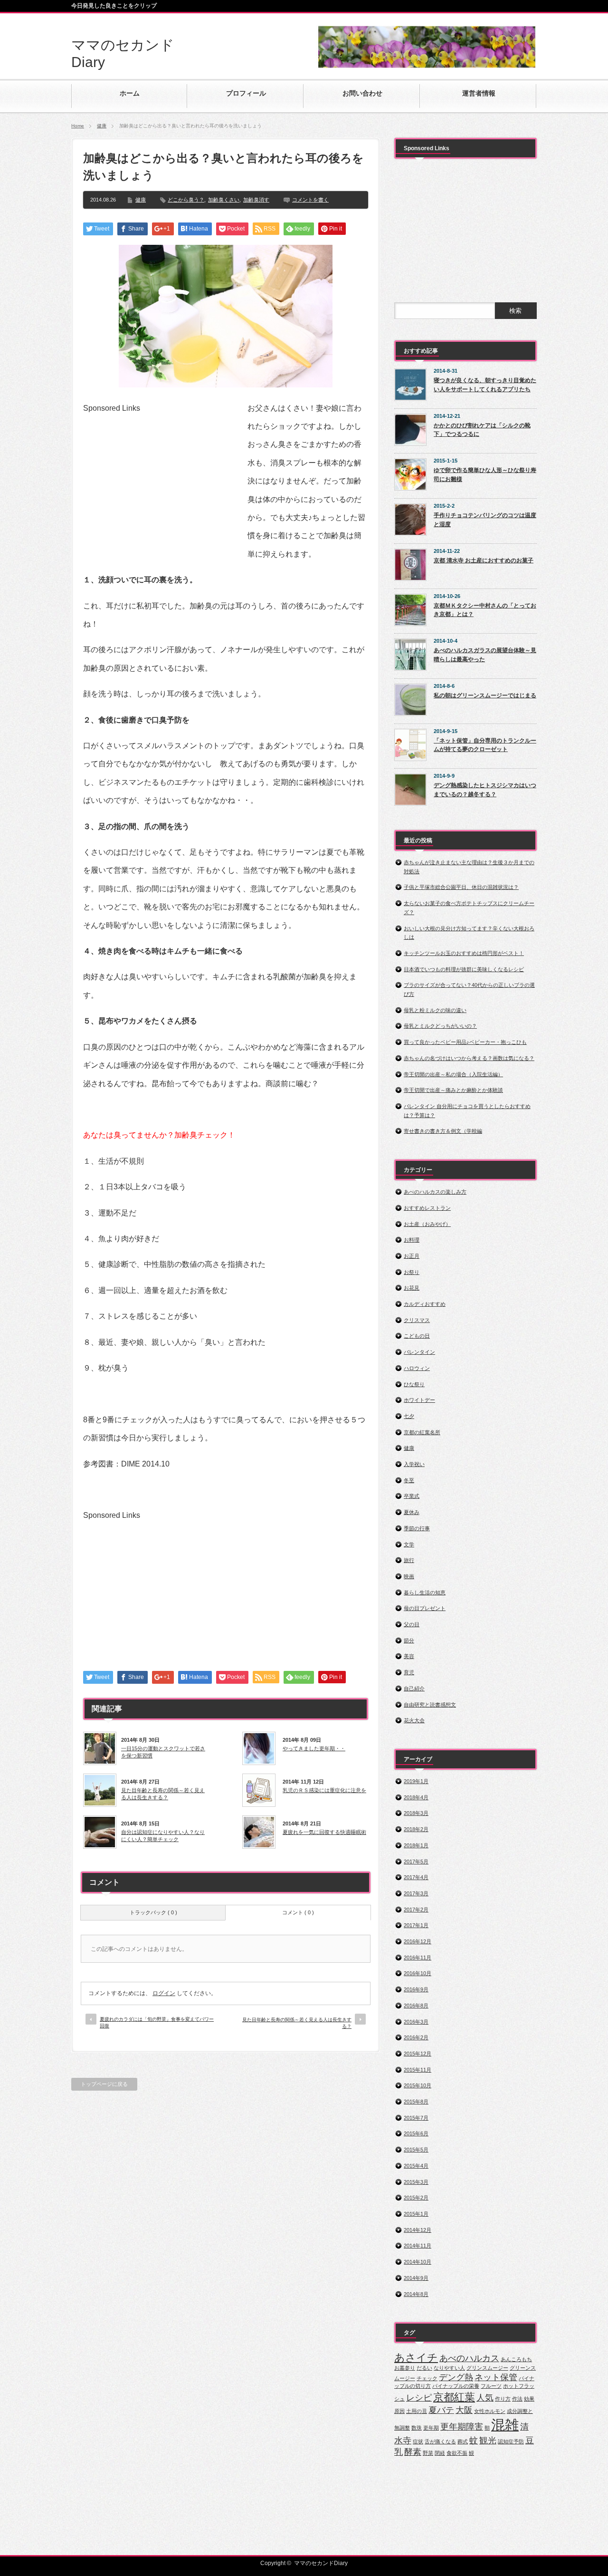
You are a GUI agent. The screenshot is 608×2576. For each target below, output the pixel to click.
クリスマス (417, 1320)
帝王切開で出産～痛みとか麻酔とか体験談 (453, 1090)
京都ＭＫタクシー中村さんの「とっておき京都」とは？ (485, 610)
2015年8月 (416, 2102)
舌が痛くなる (440, 2441)
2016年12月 (418, 1941)
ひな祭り (414, 1384)
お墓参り (405, 2368)
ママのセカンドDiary (321, 2563)
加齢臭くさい (224, 200)
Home (78, 126)
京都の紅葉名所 (422, 1432)
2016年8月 (416, 2006)
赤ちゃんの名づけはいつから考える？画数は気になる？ (469, 1058)
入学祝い (414, 1464)
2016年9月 (416, 1989)
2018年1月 (416, 1845)
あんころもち (516, 2359)
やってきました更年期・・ (314, 1748)
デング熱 (456, 2377)
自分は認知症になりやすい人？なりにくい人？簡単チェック (163, 1835)
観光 (488, 2441)
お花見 (412, 1288)
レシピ (419, 2398)
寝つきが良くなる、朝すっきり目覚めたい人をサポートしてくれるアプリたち (485, 385)
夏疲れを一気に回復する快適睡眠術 (324, 1832)
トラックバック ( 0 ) (153, 1912)
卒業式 (412, 1496)
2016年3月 (416, 2022)
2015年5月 (416, 2150)
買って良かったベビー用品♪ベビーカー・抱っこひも (465, 1042)
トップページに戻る (104, 2084)
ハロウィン (417, 1368)
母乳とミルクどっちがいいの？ (440, 1026)
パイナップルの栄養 (456, 2386)
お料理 (412, 1240)
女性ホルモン (490, 2411)
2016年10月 (418, 1973)
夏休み (412, 1512)
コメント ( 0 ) (298, 1912)
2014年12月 (418, 2230)
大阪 (464, 2410)
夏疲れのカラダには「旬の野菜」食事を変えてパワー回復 (157, 2022)
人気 (485, 2398)
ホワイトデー (419, 1400)
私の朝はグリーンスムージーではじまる (485, 695)
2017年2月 (416, 1910)
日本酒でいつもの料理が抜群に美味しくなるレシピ (464, 969)
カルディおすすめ (425, 1304)
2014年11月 (418, 2246)
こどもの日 (417, 1336)
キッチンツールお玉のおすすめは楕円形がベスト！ (464, 953)
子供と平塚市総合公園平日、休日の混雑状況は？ (461, 887)
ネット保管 (496, 2377)
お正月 (412, 1256)
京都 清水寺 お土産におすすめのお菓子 (484, 560)
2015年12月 (418, 2054)
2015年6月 (416, 2133)
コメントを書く (310, 200)
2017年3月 (416, 1893)
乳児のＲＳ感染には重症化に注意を (324, 1790)
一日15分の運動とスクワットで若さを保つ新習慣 (163, 1752)
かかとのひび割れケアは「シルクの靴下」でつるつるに (482, 430)
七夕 (409, 1416)
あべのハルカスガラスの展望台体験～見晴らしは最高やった (485, 655)
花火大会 (414, 1720)
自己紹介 (414, 1688)
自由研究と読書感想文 (430, 1705)
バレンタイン (419, 1352)
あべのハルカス (469, 2358)
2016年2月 (416, 2037)
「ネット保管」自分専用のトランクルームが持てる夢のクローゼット (485, 745)
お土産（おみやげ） (427, 1224)
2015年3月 (416, 2182)
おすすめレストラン (427, 1208)
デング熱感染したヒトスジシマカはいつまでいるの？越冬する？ (485, 790)
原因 (399, 2411)
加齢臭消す (256, 200)
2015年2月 (416, 2198)
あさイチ (416, 2358)
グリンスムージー (487, 2368)
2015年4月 (416, 2166)
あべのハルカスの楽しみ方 (435, 1192)
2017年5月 (416, 1862)
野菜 (428, 2453)
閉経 (440, 2453)
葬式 (463, 2441)
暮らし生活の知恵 (425, 1592)
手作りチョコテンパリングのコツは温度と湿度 (485, 520)
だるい (424, 2368)
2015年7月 (416, 2118)
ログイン (164, 1993)
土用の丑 (417, 2411)
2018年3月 (416, 1813)
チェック (427, 2378)
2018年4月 (416, 1797)
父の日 (412, 1624)
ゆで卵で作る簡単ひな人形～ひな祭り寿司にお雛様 (485, 475)
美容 (409, 1656)
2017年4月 (416, 1877)
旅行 (409, 1560)
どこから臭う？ (186, 200)
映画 (409, 1576)
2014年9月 (416, 2278)
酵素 (413, 2452)
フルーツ (491, 2386)
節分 (409, 1640)
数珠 (417, 2428)
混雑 (505, 2425)
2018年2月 (416, 1829)
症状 (418, 2441)
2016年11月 (418, 1958)
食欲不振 (457, 2453)
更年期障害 (462, 2427)
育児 (409, 1672)
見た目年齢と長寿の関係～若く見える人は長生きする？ (163, 1794)
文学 (409, 1544)
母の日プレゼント (425, 1608)
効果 (529, 2399)
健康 (102, 126)
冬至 (409, 1480)
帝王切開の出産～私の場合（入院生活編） (453, 1074)
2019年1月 (416, 1781)
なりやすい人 (449, 2368)
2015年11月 (418, 2070)
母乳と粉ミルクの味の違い (435, 1010)
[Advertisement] (163, 479)
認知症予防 (511, 2441)
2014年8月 (416, 2294)
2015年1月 (416, 2214)
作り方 (503, 2399)
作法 (517, 2399)
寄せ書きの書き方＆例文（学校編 (443, 1131)
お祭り (412, 1272)
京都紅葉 (454, 2397)
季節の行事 (417, 1528)
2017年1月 (416, 1925)
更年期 (431, 2428)
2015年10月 (418, 2085)
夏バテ (441, 2410)
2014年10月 (418, 2262)
